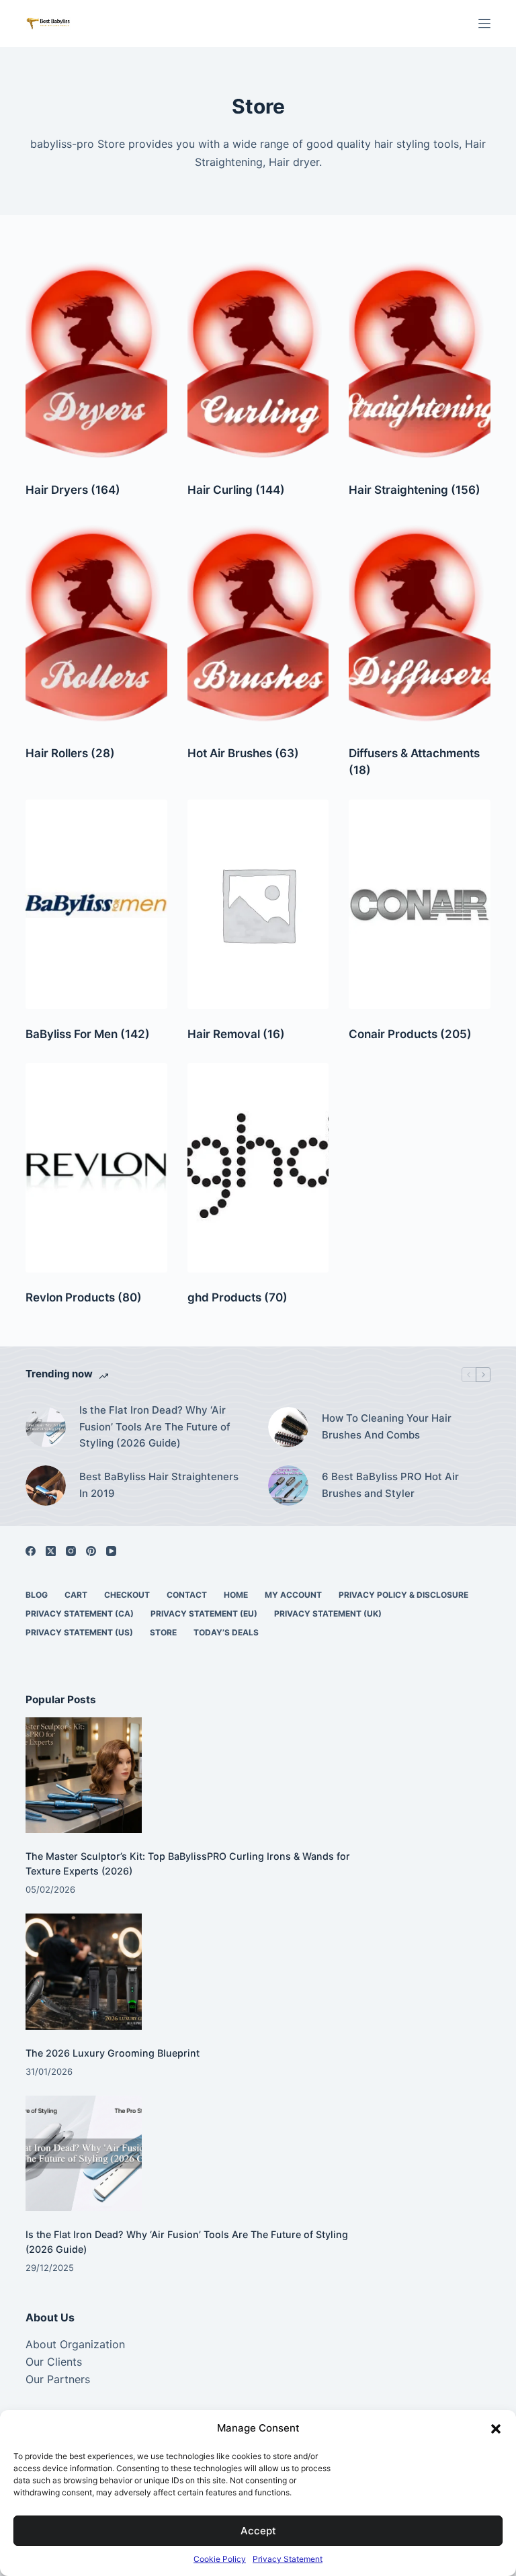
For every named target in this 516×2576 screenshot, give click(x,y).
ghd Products (238, 1297)
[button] (496, 2429)
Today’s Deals (226, 1632)
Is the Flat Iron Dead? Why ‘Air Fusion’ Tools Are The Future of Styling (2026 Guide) (155, 1427)
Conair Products (410, 1034)
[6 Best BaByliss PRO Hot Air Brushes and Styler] (288, 1486)
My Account (293, 1595)
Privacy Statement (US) (79, 1632)
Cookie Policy (220, 2559)
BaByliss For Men (88, 1034)
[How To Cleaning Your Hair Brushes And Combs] (288, 1427)
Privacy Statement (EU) (204, 1614)
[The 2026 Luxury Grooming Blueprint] (84, 1972)
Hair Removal (236, 1034)
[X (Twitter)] (51, 1551)
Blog (37, 1595)
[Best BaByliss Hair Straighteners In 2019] (46, 1486)
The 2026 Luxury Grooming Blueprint (113, 2053)
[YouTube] (111, 1551)
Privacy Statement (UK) (328, 1614)
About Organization (75, 2344)
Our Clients (54, 2362)
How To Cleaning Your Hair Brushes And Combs (387, 1426)
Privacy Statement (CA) (80, 1614)
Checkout (127, 1595)
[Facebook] (31, 1551)
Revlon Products (84, 1297)
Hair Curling (236, 490)
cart (76, 1595)
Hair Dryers (73, 490)
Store (163, 1632)
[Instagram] (71, 1551)
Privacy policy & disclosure (403, 1595)
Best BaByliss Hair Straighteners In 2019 (159, 1485)
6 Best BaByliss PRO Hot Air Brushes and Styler (390, 1485)
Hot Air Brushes (243, 753)
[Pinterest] (91, 1551)
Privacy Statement (288, 2559)
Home (236, 1595)
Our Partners (58, 2379)
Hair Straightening (415, 490)
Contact (187, 1595)
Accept (258, 2531)
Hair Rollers (70, 753)
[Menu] (484, 24)
